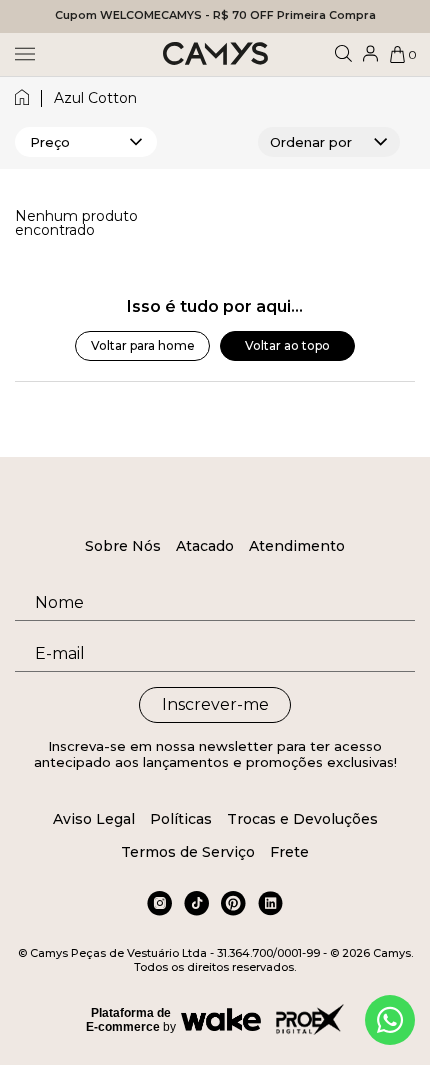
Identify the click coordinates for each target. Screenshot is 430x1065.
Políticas (181, 819)
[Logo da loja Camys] (215, 54)
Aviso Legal (94, 819)
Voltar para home (143, 345)
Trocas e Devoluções (302, 819)
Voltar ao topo (287, 345)
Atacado (205, 546)
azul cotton (95, 98)
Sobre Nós (123, 546)
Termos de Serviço (188, 852)
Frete (289, 852)
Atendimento (297, 546)
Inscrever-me (215, 704)
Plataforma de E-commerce (128, 1020)
